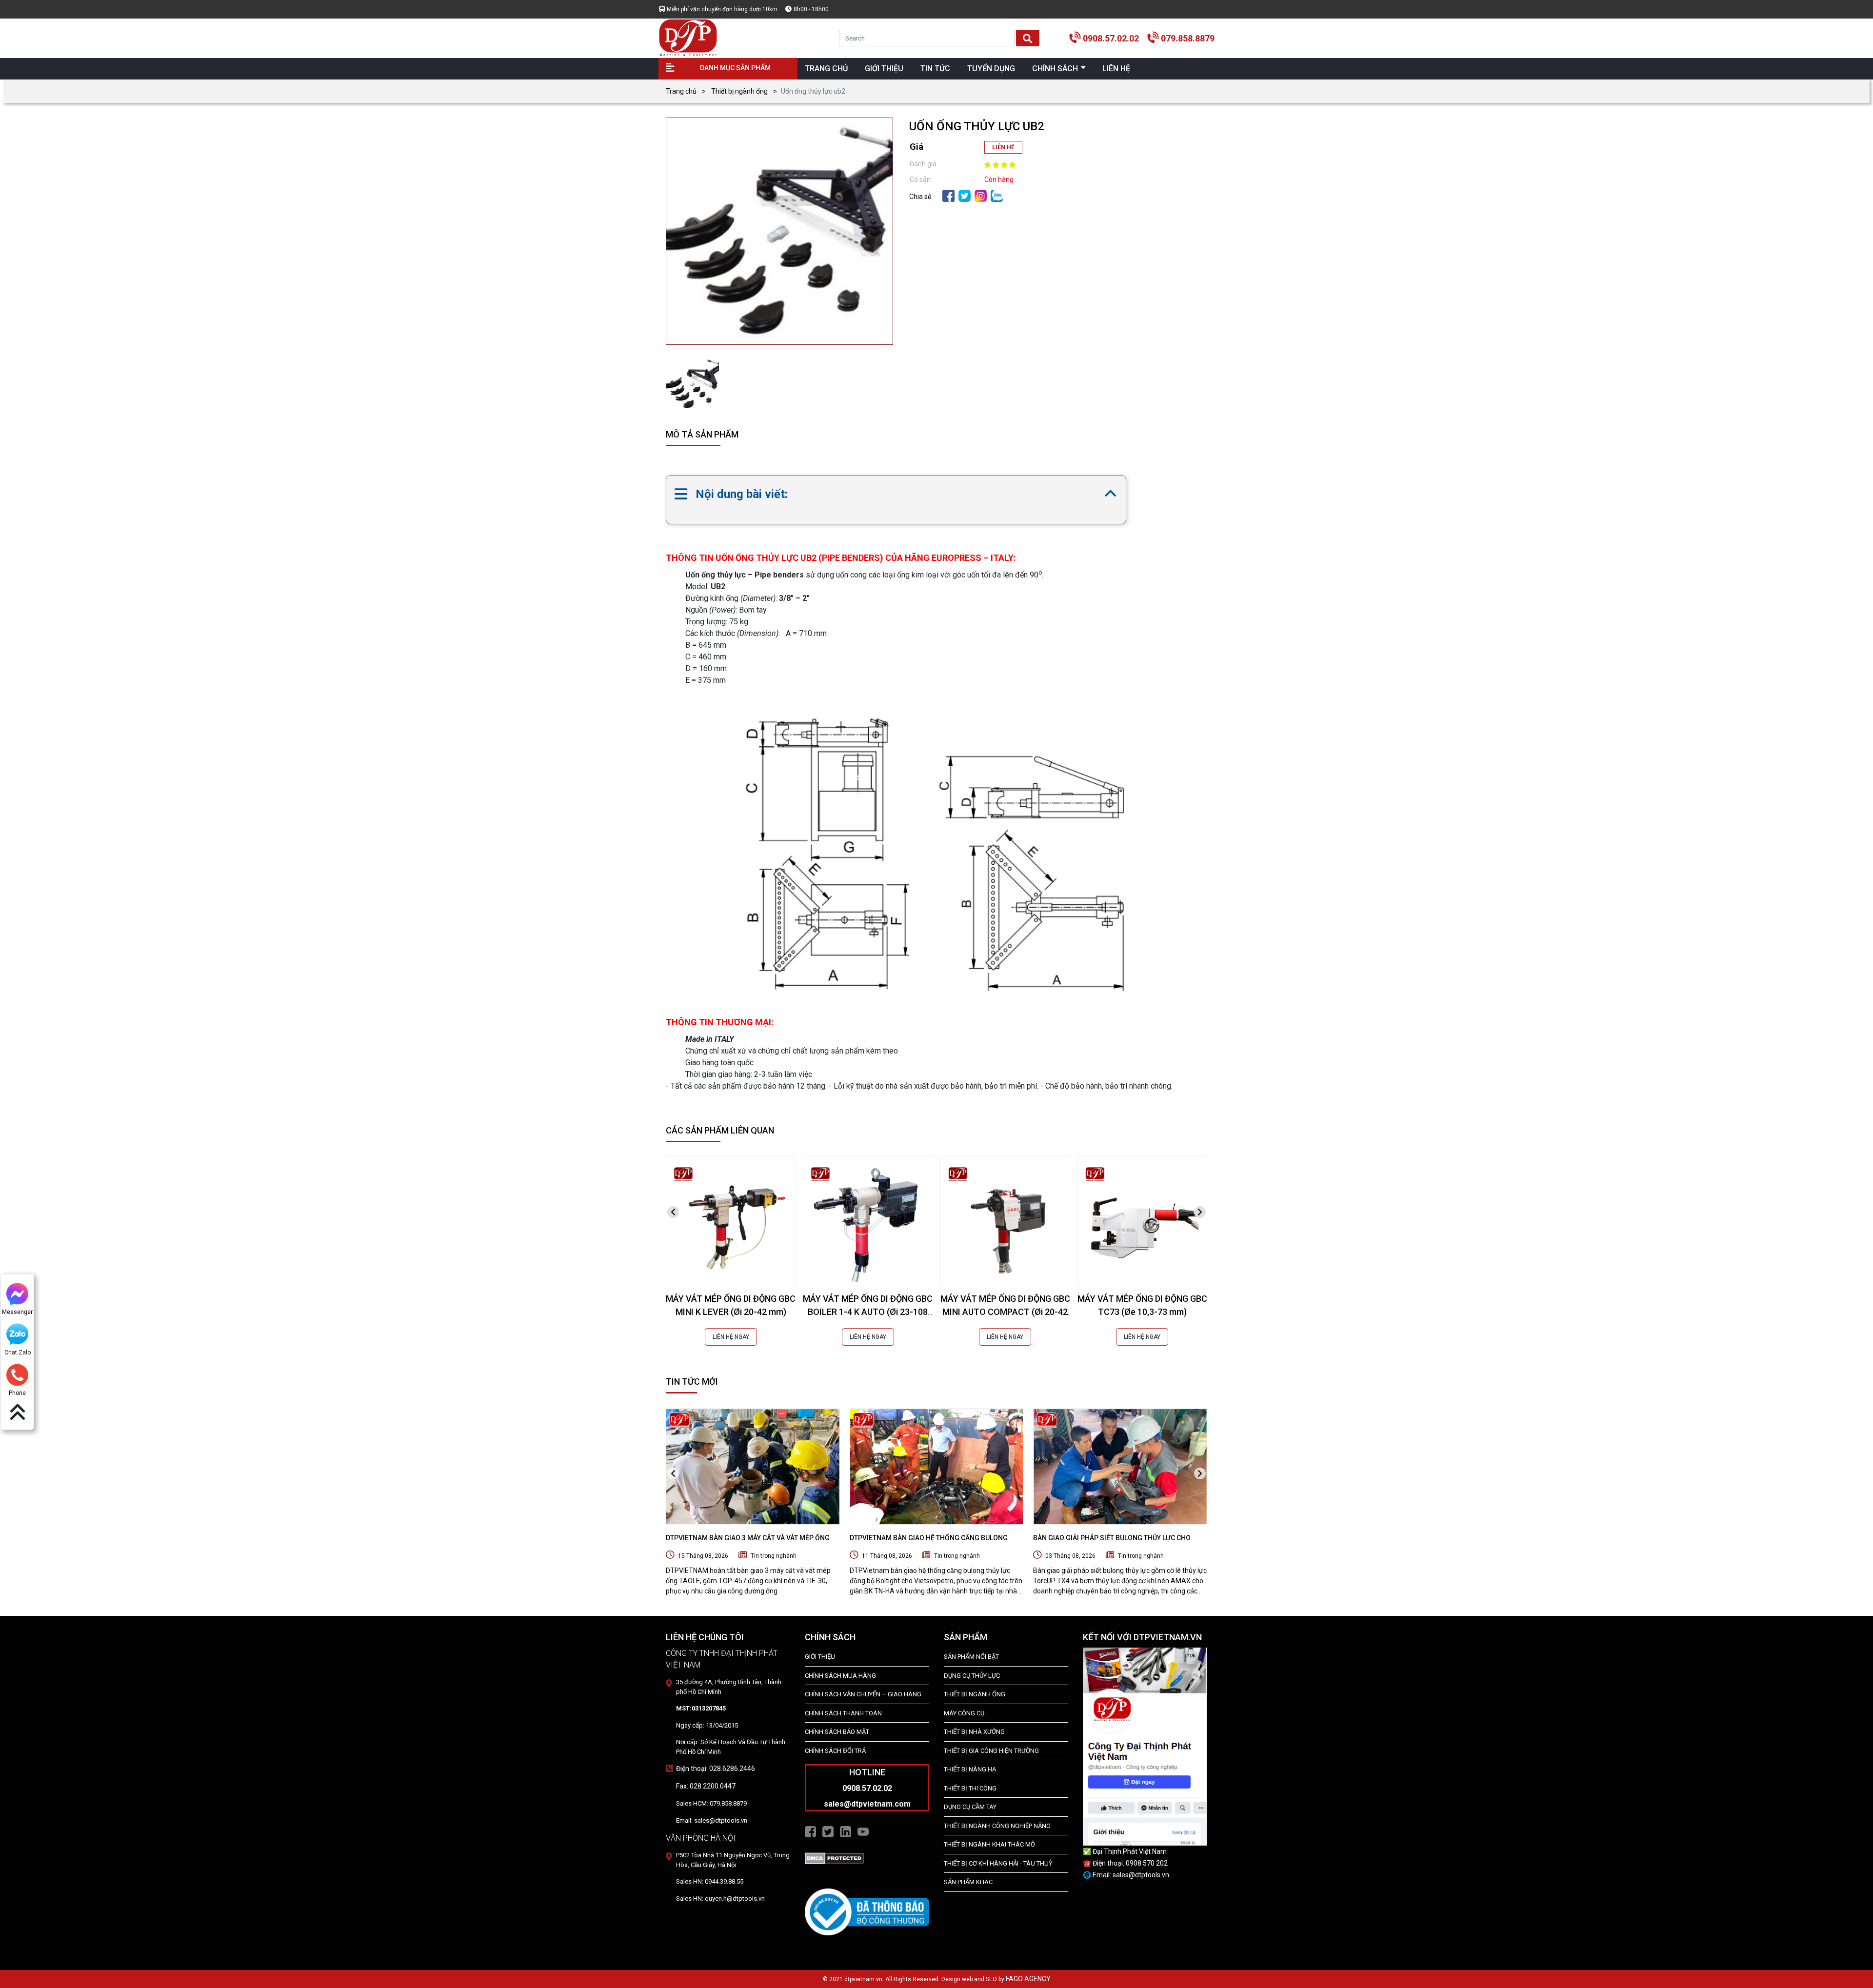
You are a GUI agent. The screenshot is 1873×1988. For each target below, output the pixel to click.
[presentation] (673, 1212)
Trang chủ (681, 91)
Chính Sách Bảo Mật (837, 1732)
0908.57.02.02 (1111, 38)
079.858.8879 (1188, 38)
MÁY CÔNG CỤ (964, 1713)
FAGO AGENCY (1028, 1979)
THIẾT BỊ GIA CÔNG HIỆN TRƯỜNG (991, 1751)
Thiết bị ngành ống (739, 91)
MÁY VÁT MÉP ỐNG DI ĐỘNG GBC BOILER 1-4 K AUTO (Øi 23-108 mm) (868, 1312)
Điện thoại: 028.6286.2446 (716, 1769)
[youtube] (863, 1831)
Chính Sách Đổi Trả (835, 1751)
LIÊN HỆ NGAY (731, 1337)
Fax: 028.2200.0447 (706, 1786)
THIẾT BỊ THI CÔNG (970, 1788)
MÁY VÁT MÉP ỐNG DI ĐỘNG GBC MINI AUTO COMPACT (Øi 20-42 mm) (1005, 1312)
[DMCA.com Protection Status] (834, 1858)
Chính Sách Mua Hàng (840, 1676)
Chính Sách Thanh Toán (843, 1713)
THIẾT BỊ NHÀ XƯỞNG (974, 1732)
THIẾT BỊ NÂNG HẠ (970, 1769)
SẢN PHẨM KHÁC (968, 1882)
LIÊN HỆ (1003, 147)
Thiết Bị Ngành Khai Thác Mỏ (989, 1844)
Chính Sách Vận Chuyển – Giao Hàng (863, 1694)
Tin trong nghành (774, 1556)
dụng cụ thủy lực (972, 1676)
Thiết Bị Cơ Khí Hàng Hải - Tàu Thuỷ (998, 1863)
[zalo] (997, 195)
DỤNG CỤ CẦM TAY (970, 1807)
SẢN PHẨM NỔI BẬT (971, 1657)
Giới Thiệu (820, 1657)
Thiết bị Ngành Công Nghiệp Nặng (997, 1826)
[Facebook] (948, 195)
